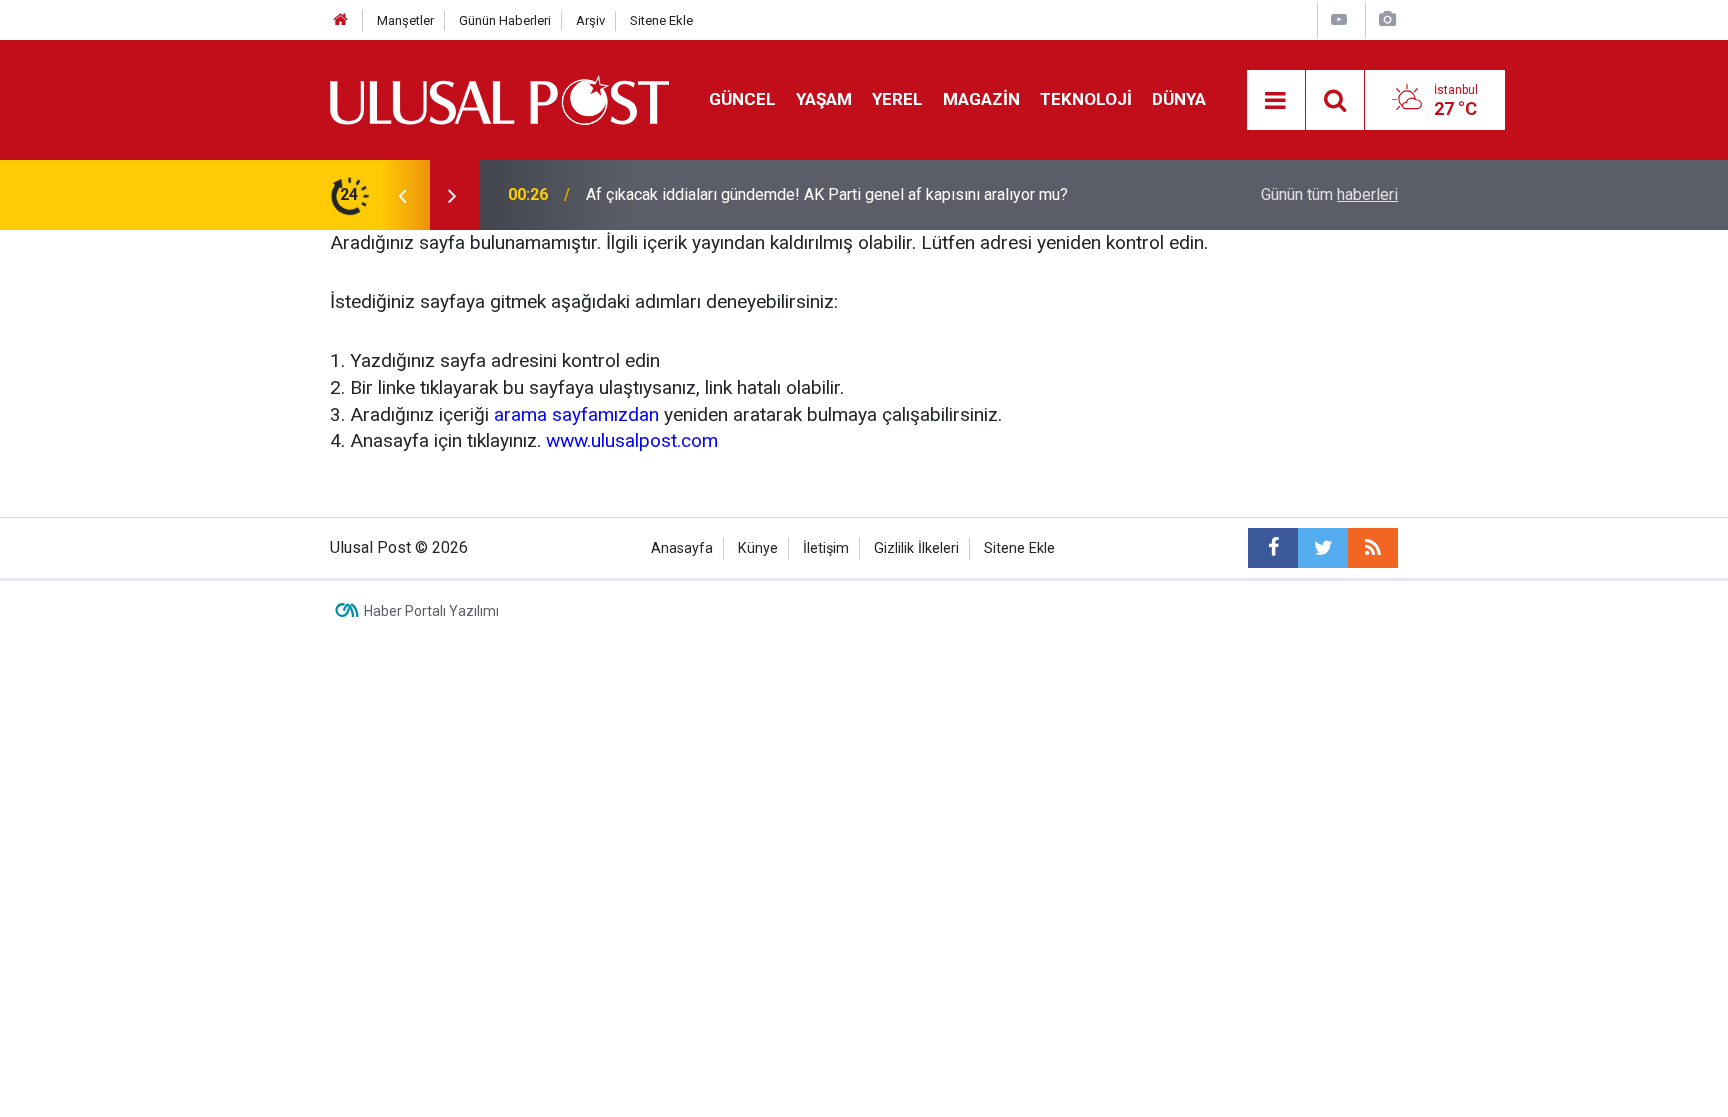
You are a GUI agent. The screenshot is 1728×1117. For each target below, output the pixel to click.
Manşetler (405, 20)
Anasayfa (682, 548)
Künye (758, 548)
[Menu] (1276, 101)
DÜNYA (1179, 99)
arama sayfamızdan (576, 414)
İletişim (826, 548)
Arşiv (590, 20)
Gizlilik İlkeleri (916, 548)
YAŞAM (824, 99)
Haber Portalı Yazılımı (431, 611)
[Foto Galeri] (1387, 19)
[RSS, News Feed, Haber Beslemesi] (1373, 548)
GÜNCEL (742, 99)
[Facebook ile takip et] (1273, 548)
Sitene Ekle (661, 20)
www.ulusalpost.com (632, 440)
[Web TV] (1339, 19)
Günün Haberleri (505, 20)
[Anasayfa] (341, 20)
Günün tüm (1329, 194)
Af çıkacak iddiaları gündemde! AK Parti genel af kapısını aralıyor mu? (827, 194)
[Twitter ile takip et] (1323, 548)
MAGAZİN (981, 99)
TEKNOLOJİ (1086, 99)
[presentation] (402, 195)
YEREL (897, 99)
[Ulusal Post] (499, 98)
